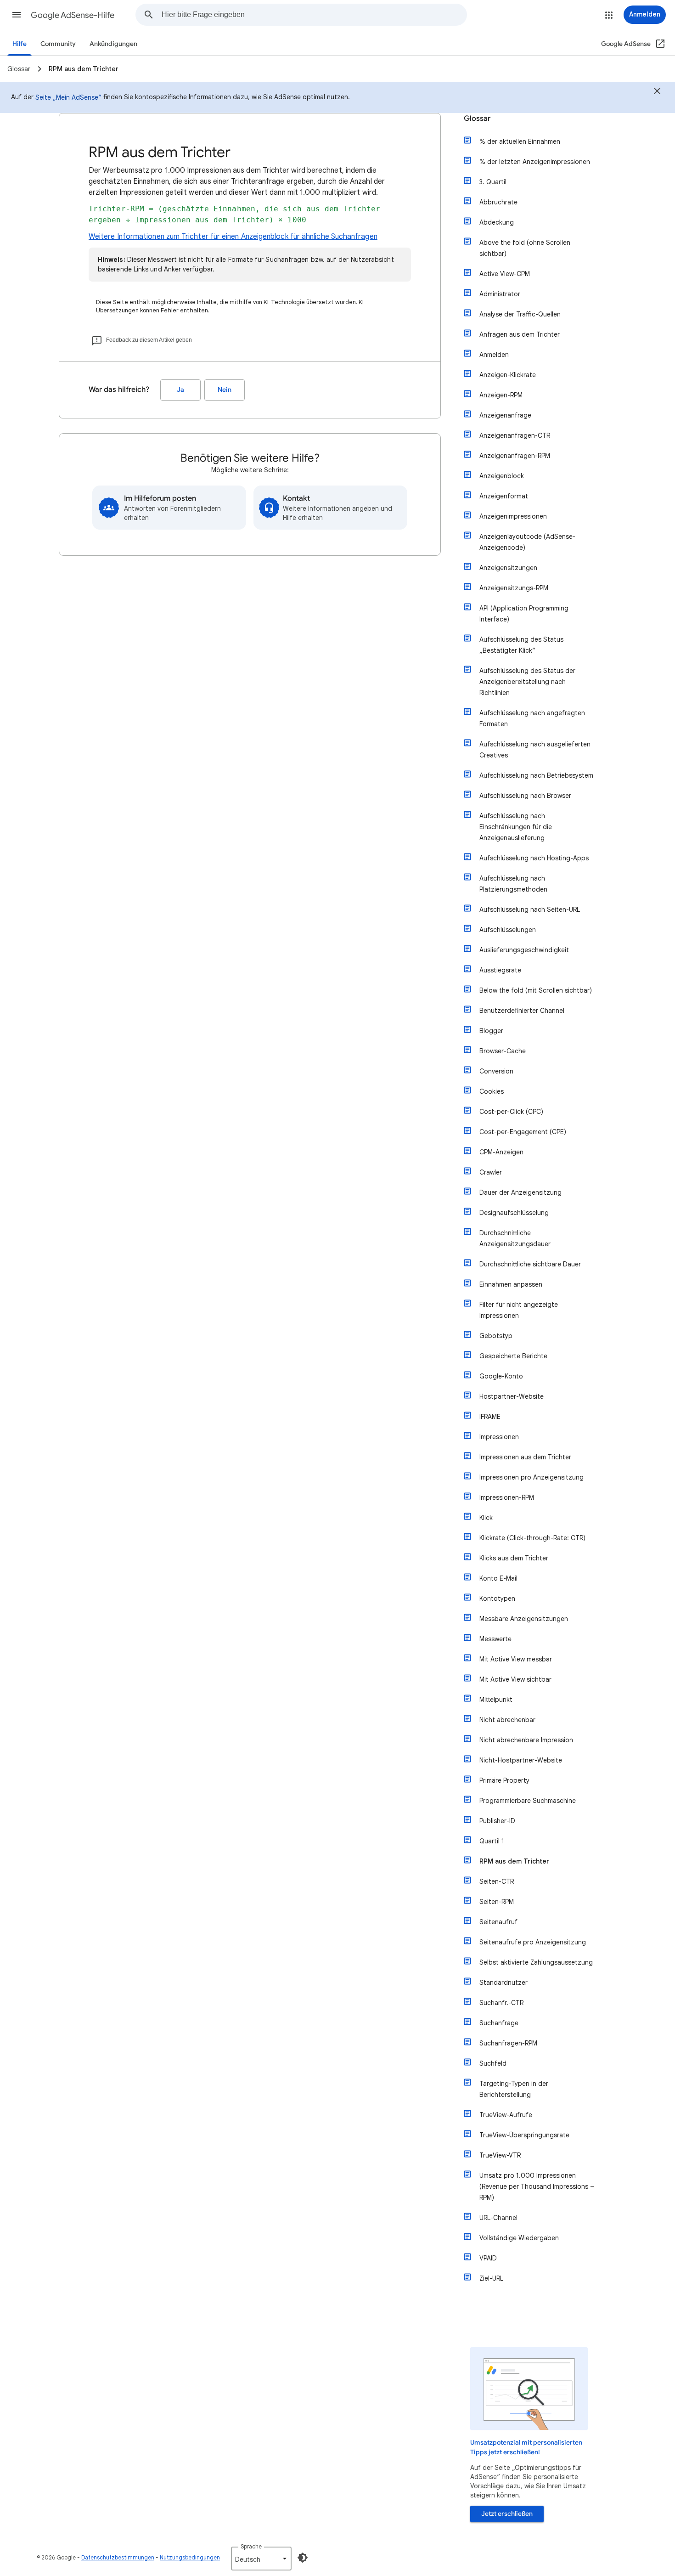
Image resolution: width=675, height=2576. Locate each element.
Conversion (496, 1071)
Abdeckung (497, 222)
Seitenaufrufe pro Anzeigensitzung (533, 1942)
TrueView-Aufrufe (506, 2115)
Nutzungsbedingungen (190, 2557)
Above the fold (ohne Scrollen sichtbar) (525, 248)
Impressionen (499, 1437)
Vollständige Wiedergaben (519, 2238)
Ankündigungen (113, 44)
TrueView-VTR (500, 2155)
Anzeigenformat (504, 496)
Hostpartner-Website (512, 1396)
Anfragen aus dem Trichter (520, 334)
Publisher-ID (497, 1821)
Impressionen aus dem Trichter (525, 1457)
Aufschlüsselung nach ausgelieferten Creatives (535, 750)
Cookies (492, 1091)
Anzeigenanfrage (505, 415)
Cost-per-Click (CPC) (511, 1112)
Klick (486, 1518)
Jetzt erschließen (507, 2514)
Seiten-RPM (497, 1902)
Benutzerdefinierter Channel (522, 1011)
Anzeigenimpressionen (513, 516)
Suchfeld (493, 2063)
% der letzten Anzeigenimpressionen (535, 162)
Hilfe (20, 44)
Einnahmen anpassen (511, 1284)
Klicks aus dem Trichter (514, 1558)
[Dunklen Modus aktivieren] (303, 2558)
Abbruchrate (498, 202)
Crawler (491, 1172)
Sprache (251, 2546)
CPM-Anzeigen (501, 1152)
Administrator (500, 294)
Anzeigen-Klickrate (508, 375)
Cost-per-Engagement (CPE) (523, 1132)
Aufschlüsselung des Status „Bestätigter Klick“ (521, 645)
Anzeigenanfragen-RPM (515, 456)
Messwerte (495, 1639)
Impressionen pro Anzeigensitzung (532, 1477)
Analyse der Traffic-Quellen (520, 314)
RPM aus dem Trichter (514, 1861)
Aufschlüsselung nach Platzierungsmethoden (513, 884)
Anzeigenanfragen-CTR (515, 435)
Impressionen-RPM (507, 1497)
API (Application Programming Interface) (524, 614)
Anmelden (494, 355)
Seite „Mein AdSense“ (68, 97)
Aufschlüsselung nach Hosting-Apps (534, 858)
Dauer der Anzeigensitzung (520, 1192)
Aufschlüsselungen (508, 930)
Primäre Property (504, 1780)
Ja (180, 390)
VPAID (488, 2258)
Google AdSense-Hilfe (73, 15)
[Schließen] (657, 92)
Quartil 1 (492, 1841)
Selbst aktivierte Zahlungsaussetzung (536, 1962)
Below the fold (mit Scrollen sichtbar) (536, 990)
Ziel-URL (491, 2278)
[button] (17, 15)
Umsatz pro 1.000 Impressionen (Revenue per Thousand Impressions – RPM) (537, 2186)
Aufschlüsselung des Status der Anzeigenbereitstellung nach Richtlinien (527, 682)
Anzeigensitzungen (508, 568)
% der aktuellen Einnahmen (520, 141)
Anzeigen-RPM (501, 395)
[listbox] (261, 2559)
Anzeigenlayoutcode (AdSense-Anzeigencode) (527, 542)
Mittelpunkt (496, 1700)
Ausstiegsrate (500, 970)
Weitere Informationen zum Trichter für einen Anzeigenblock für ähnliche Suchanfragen (233, 237)
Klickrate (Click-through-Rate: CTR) (532, 1538)
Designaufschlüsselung (514, 1213)
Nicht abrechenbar (507, 1720)
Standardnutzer (503, 1983)
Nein (225, 390)
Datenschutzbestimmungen (118, 2557)
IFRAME (490, 1417)
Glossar (477, 119)
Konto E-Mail (498, 1578)
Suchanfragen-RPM (508, 2043)
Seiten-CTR (497, 1881)
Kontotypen (497, 1599)
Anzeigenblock (502, 476)
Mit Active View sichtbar (515, 1679)
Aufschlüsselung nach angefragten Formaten (532, 718)
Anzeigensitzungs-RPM (514, 588)
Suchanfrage (499, 2023)
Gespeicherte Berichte (513, 1356)
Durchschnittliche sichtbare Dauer (530, 1264)
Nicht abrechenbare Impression (526, 1740)
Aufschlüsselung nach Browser (525, 796)
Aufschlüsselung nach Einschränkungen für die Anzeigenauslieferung (516, 827)
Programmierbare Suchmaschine (528, 1801)
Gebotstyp (496, 1336)
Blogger (491, 1031)
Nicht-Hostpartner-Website (521, 1760)
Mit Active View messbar (516, 1659)
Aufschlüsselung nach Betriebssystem (536, 775)
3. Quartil (493, 182)
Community (58, 44)
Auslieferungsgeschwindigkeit (524, 950)
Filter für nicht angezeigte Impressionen (519, 1310)
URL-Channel (498, 2218)
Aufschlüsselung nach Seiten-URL (530, 910)
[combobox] (314, 15)
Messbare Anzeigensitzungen (524, 1619)
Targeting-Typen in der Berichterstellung (514, 2089)
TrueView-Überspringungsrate (524, 2135)
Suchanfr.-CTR (501, 2003)
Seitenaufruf (498, 1922)
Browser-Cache (503, 1051)
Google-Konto (501, 1376)
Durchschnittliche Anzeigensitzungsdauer (515, 1238)
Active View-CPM (505, 274)
